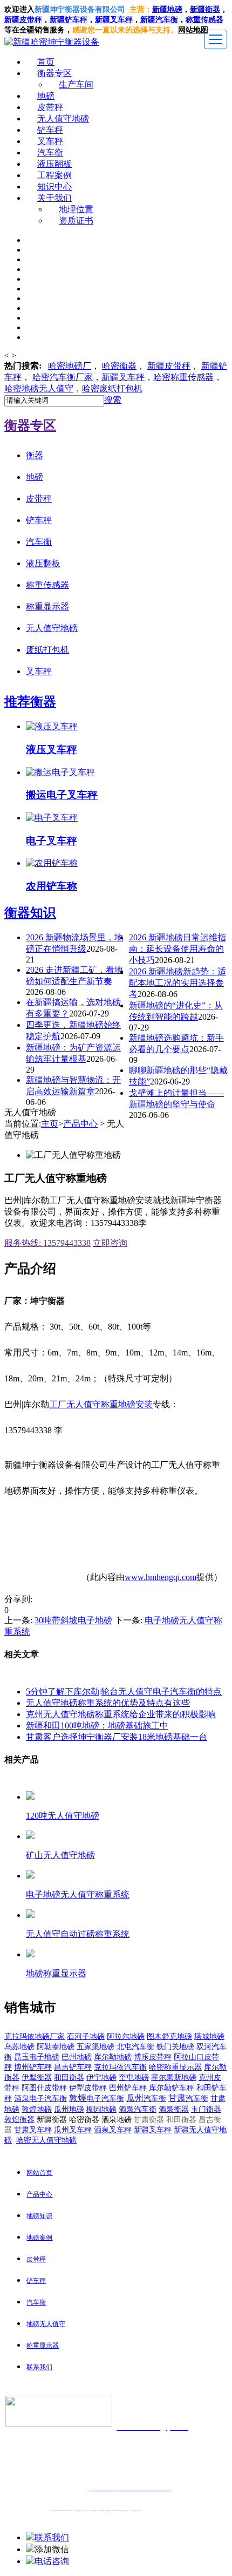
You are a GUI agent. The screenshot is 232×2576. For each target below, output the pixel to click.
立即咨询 (110, 1243)
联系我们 (39, 2367)
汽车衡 (167, 20)
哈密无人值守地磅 (46, 2140)
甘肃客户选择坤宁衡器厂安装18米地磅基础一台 (117, 1737)
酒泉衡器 (174, 2109)
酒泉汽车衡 (138, 2109)
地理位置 (76, 209)
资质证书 (76, 221)
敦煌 (97, 2098)
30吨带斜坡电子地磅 (73, 1620)
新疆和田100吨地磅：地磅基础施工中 (97, 1726)
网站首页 (39, 2173)
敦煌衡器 (19, 2120)
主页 (50, 1124)
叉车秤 (50, 141)
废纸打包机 (47, 650)
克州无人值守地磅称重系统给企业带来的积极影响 (121, 1714)
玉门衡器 (206, 2109)
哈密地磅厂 (70, 366)
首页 (46, 62)
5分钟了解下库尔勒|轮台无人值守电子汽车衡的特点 (124, 1692)
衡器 (119, 366)
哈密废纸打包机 (112, 388)
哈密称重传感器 (183, 377)
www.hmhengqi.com (161, 1577)
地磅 (46, 96)
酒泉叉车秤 (113, 2130)
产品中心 (80, 1124)
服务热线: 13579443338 (47, 1243)
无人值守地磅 (63, 118)
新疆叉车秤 (114, 20)
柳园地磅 (101, 2109)
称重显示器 (47, 606)
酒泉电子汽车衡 (40, 2099)
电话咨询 (52, 2561)
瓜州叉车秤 (73, 2130)
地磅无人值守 (39, 388)
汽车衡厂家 (63, 377)
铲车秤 (50, 130)
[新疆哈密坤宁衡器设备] (52, 42)
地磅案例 (39, 2238)
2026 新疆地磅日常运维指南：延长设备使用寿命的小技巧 (178, 949)
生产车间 (76, 84)
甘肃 (188, 2098)
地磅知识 (39, 2216)
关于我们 (54, 198)
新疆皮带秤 (169, 366)
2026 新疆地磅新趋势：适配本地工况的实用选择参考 (178, 983)
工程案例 (54, 175)
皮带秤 (50, 107)
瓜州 (146, 2098)
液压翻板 (54, 164)
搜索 (113, 400)
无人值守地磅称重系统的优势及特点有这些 (108, 1703)
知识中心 (54, 187)
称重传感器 (47, 585)
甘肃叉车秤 (33, 2130)
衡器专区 (54, 73)
